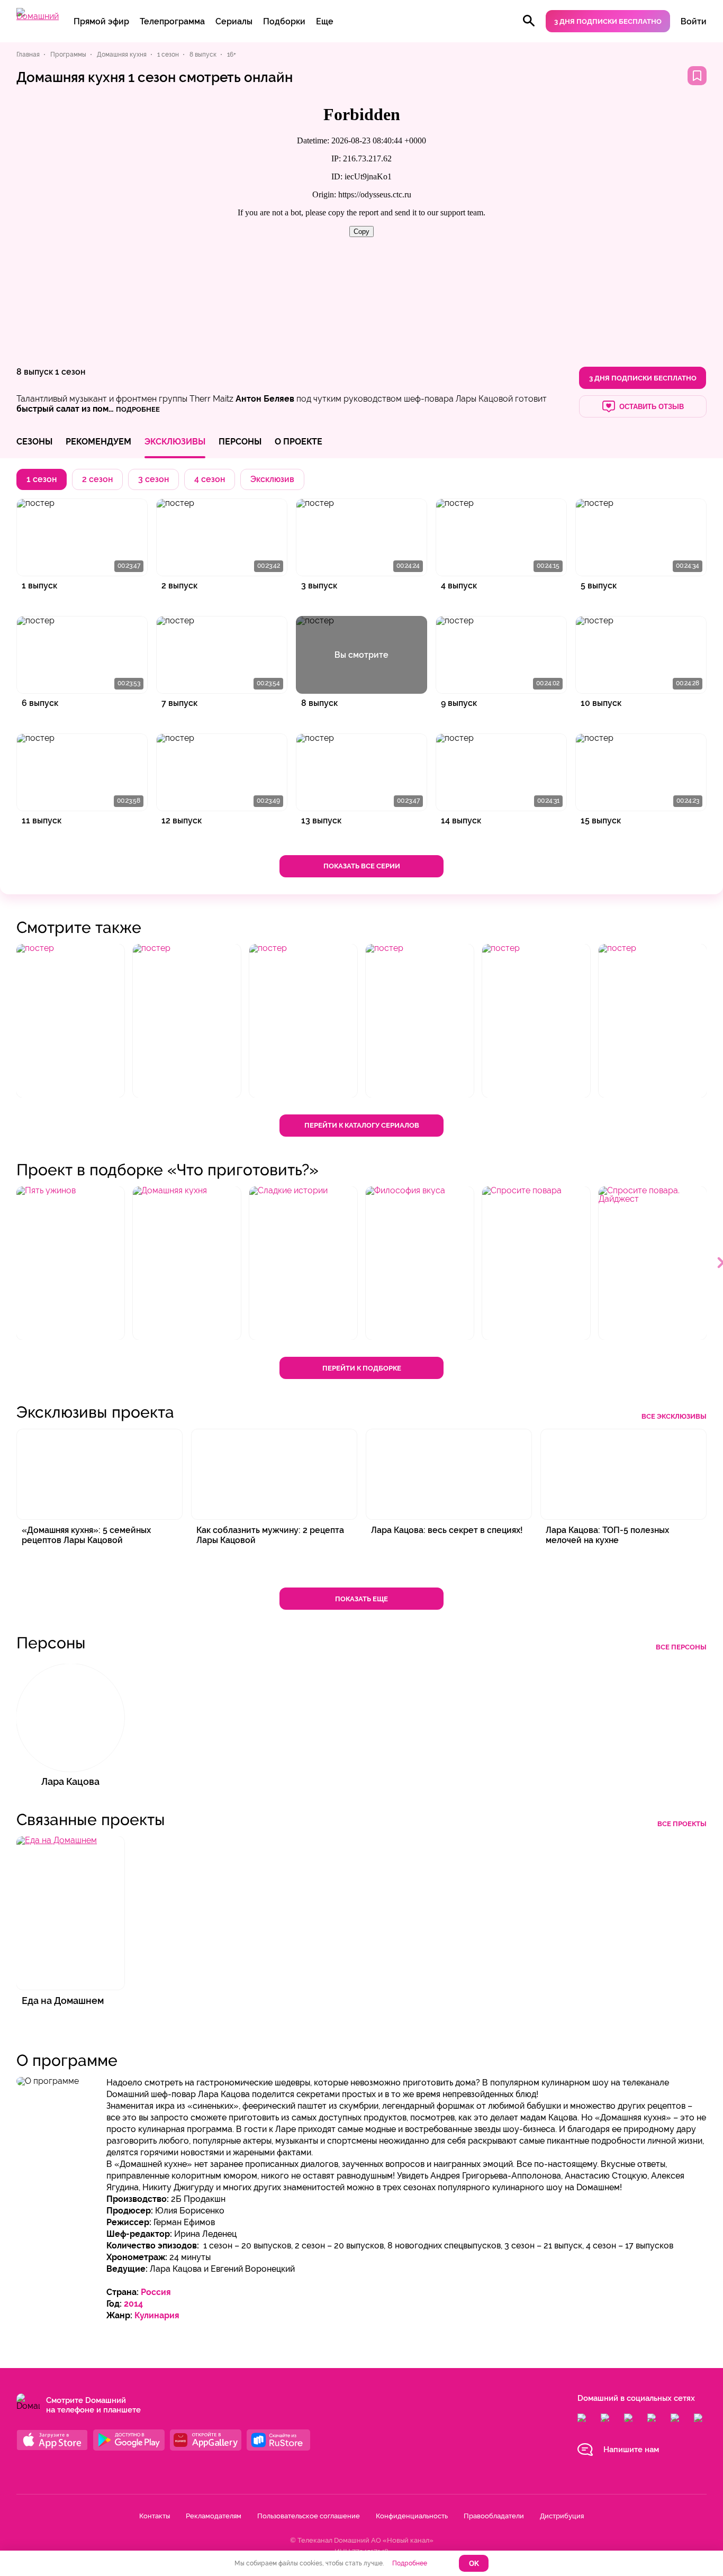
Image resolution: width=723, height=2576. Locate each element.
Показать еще (361, 1599)
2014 (133, 2304)
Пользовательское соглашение (309, 2516)
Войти (694, 21)
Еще (325, 21)
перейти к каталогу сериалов (362, 1125)
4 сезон (210, 479)
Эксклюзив (272, 479)
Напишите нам (631, 2450)
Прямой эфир (101, 21)
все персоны (681, 1647)
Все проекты (682, 1824)
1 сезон (70, 372)
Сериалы (234, 21)
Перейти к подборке (362, 1368)
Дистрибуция (562, 2516)
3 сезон (153, 479)
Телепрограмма (172, 21)
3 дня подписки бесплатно (608, 21)
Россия (156, 2292)
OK (474, 2564)
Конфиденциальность (412, 2516)
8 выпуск (35, 372)
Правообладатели (494, 2516)
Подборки (284, 21)
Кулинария (157, 2315)
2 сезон (97, 479)
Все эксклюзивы (674, 1416)
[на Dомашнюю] (38, 16)
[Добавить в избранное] (697, 76)
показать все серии (362, 866)
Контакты (155, 2516)
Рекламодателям (214, 2516)
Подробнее (410, 2563)
